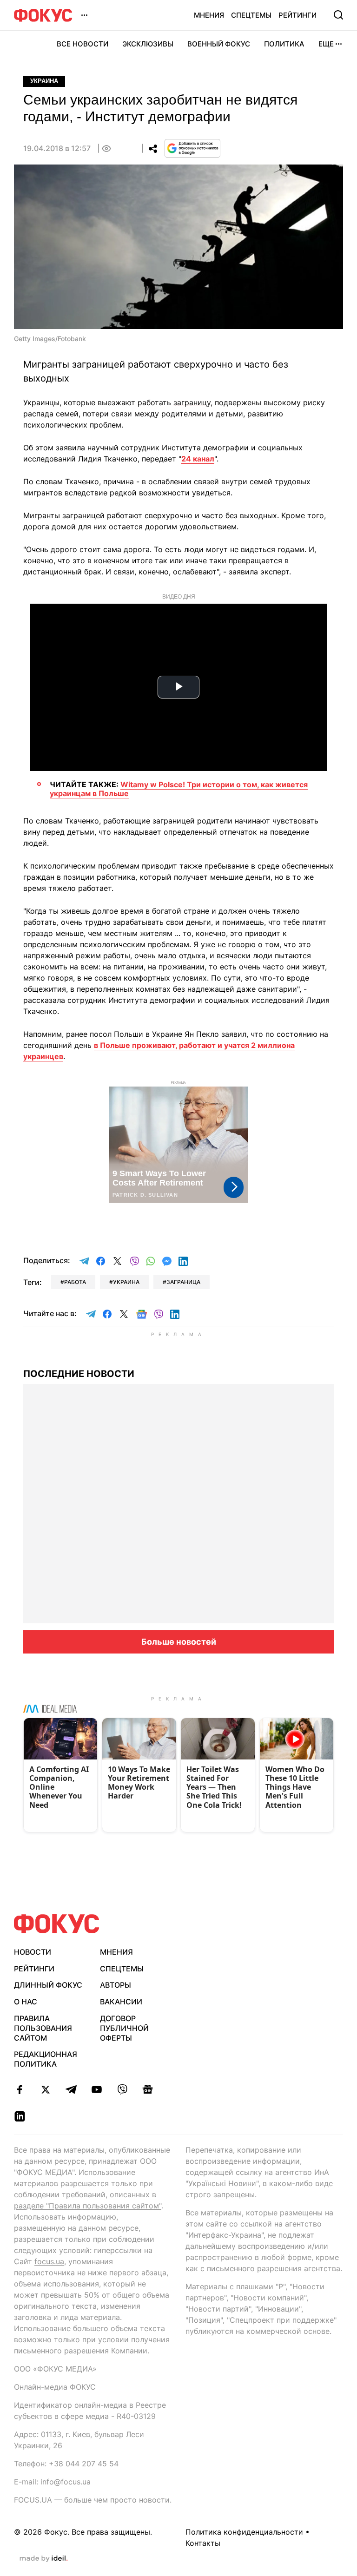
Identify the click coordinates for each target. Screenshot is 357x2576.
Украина (44, 81)
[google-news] (148, 2089)
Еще (326, 44)
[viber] (122, 2089)
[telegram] (71, 2089)
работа (75, 1282)
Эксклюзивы (148, 44)
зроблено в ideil (44, 2559)
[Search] (338, 15)
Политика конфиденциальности (244, 2532)
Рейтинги (297, 15)
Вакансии (121, 2002)
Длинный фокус (48, 1985)
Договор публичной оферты (124, 2028)
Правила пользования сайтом (43, 2028)
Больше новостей (179, 1642)
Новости (33, 1952)
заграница (183, 1282)
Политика (284, 44)
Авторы (116, 1985)
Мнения (209, 15)
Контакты (203, 2543)
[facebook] (20, 2089)
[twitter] (45, 2089)
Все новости (83, 44)
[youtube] (96, 2089)
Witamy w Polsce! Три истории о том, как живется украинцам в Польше (179, 789)
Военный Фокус (219, 44)
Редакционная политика (46, 2059)
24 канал (198, 459)
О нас (26, 2002)
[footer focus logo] (57, 1924)
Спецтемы (251, 15)
